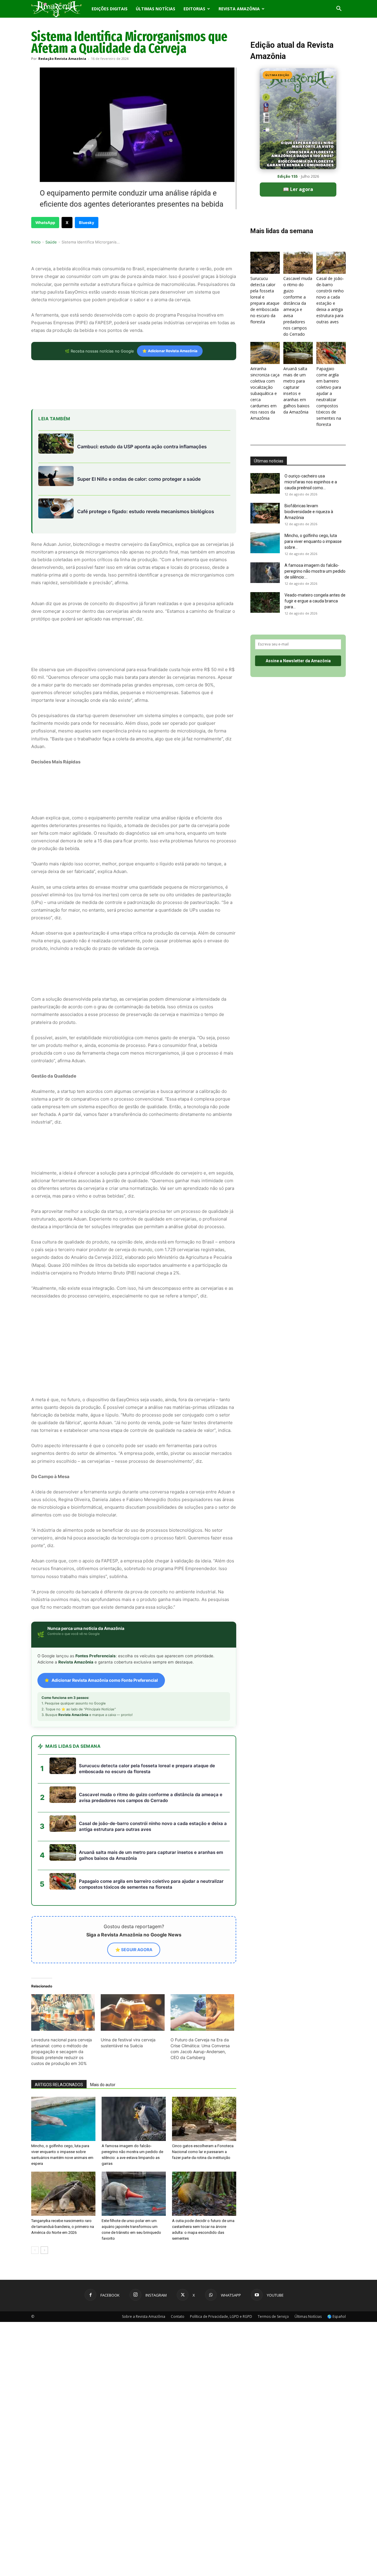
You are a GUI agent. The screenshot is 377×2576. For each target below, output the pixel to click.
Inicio (36, 242)
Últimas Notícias (156, 9)
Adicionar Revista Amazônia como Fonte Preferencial (105, 1627)
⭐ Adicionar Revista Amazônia (170, 351)
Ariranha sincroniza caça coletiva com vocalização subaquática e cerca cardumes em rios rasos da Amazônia (265, 393)
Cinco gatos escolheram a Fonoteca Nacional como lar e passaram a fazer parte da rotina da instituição (203, 2099)
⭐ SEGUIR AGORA (134, 1896)
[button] (339, 9)
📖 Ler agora (298, 189)
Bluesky (87, 223)
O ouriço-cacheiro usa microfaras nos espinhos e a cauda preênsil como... (311, 482)
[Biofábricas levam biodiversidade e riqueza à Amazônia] (265, 513)
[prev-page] (35, 2197)
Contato (178, 2263)
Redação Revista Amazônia (62, 59)
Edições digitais (110, 9)
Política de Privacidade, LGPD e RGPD (221, 2263)
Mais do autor (103, 2032)
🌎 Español (337, 2263)
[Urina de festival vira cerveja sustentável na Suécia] (133, 1959)
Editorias (194, 9)
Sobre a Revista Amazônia (144, 2263)
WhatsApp (45, 223)
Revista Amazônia (239, 9)
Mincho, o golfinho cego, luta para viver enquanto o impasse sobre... (313, 541)
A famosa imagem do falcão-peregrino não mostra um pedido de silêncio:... (315, 571)
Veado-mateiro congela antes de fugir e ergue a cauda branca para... (315, 601)
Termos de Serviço (273, 2263)
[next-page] (44, 2197)
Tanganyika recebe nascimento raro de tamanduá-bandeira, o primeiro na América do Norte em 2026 (63, 2174)
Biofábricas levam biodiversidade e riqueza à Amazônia (309, 512)
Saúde (51, 242)
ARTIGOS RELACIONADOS (59, 2032)
